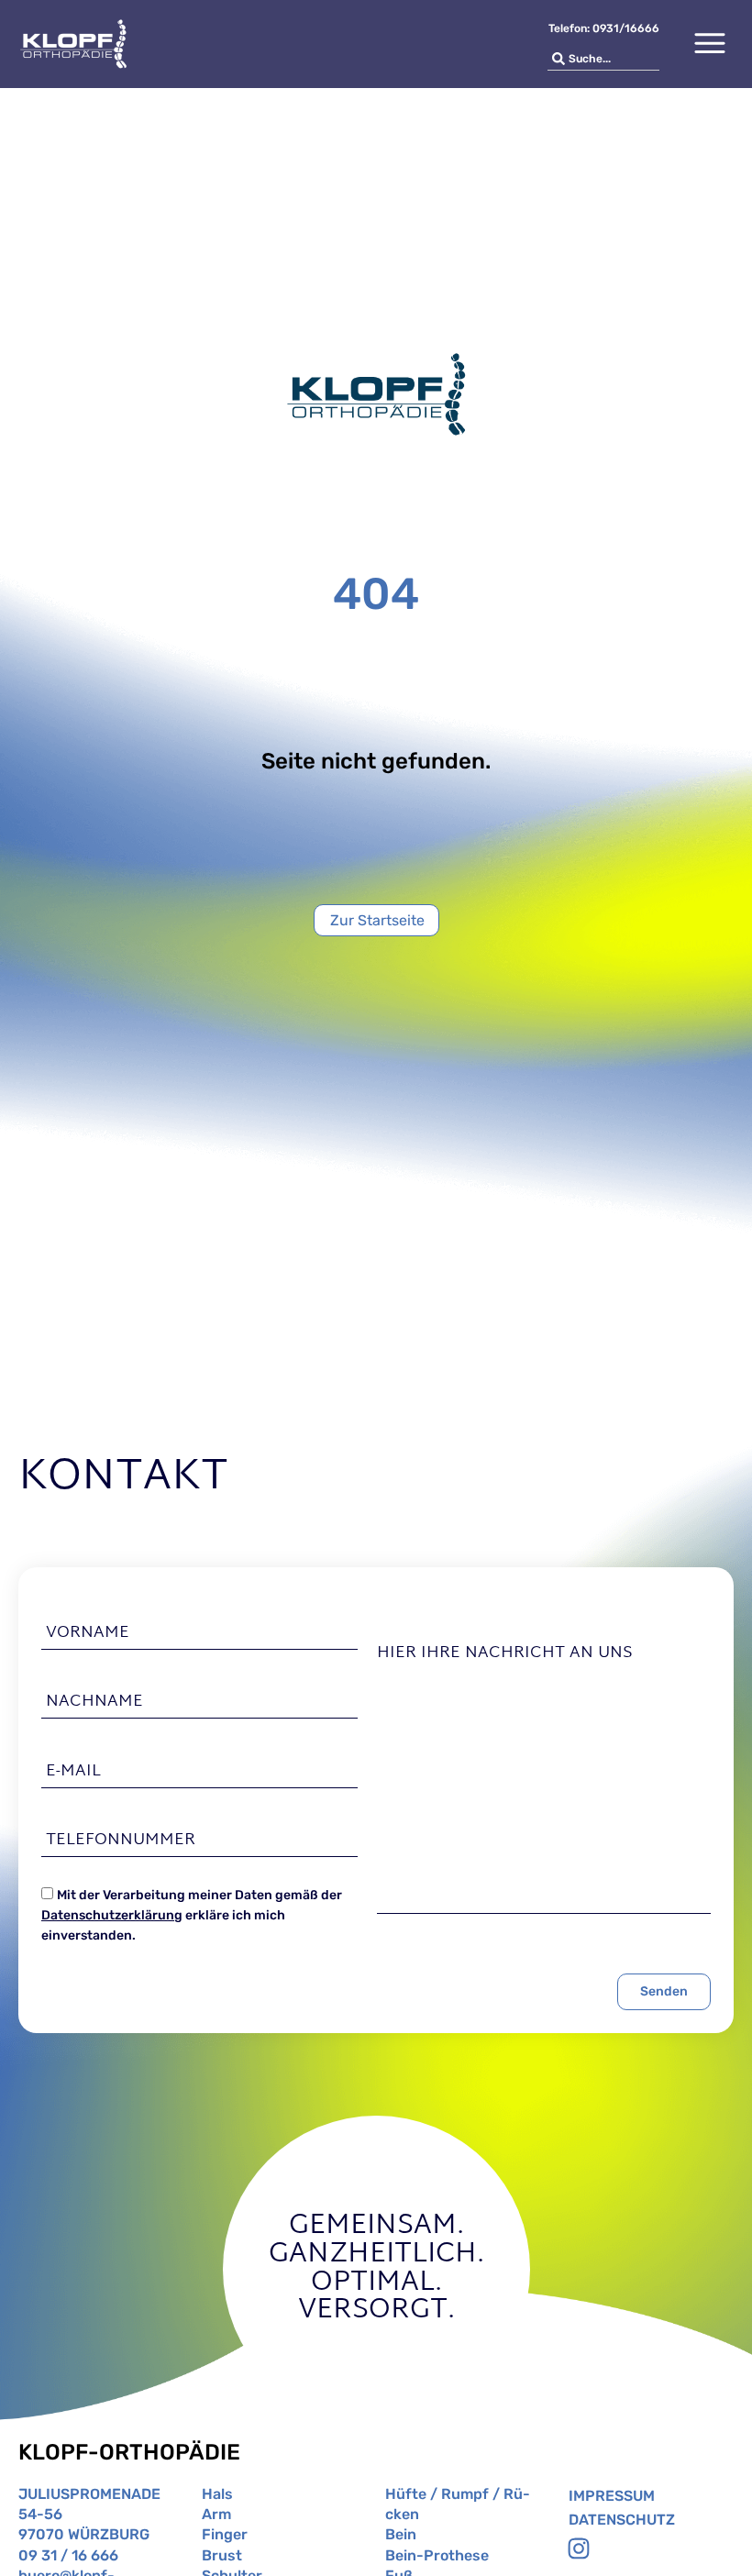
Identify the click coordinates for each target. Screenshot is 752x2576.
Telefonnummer (121, 1841)
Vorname (88, 1633)
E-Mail (73, 1771)
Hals (217, 2494)
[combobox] (603, 59)
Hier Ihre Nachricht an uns (505, 1653)
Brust (222, 2555)
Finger (225, 2534)
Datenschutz (622, 2520)
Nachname (94, 1702)
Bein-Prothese (437, 2555)
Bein (401, 2534)
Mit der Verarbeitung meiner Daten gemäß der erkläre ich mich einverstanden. (192, 1916)
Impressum (612, 2496)
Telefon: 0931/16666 (604, 28)
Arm (216, 2514)
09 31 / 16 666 (68, 2555)
